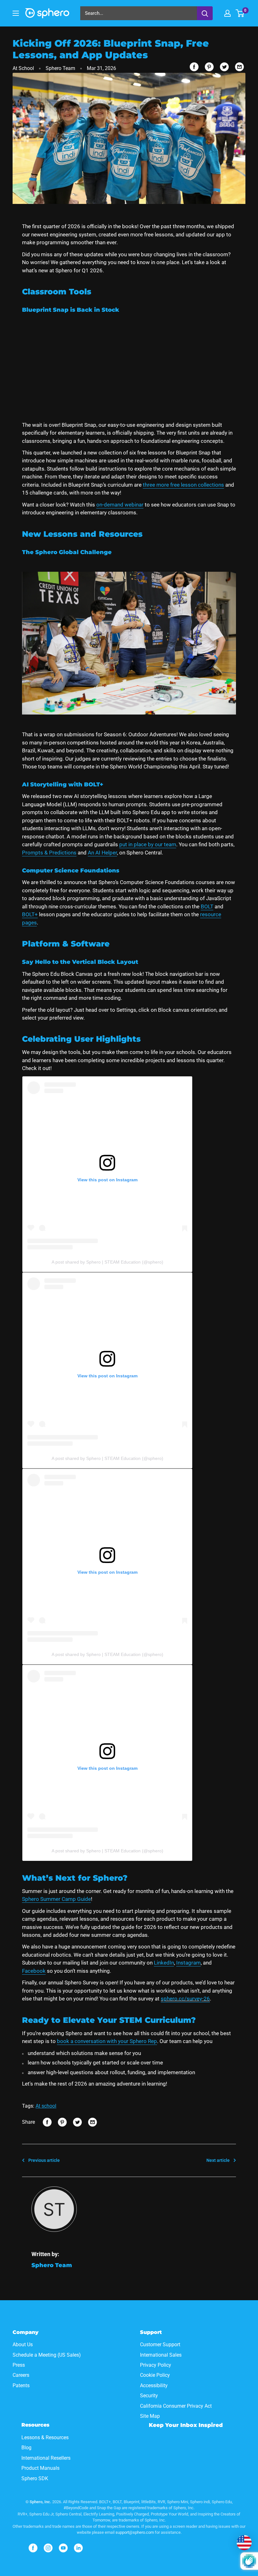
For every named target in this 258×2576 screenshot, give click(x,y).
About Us (23, 2344)
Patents (21, 2385)
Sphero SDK (35, 2478)
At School (23, 68)
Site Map (150, 2416)
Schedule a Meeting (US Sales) (47, 2355)
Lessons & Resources (45, 2437)
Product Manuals (40, 2468)
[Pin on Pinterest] (209, 67)
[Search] (205, 13)
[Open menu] (16, 13)
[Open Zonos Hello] (244, 2543)
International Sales (161, 2355)
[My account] (227, 13)
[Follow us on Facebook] (33, 2548)
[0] (240, 13)
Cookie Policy (155, 2375)
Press (19, 2365)
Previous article (44, 2160)
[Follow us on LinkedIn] (78, 2548)
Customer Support (160, 2344)
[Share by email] (239, 67)
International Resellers (46, 2458)
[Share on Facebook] (194, 67)
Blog (26, 2448)
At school (46, 2106)
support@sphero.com (135, 2532)
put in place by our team (148, 844)
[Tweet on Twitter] (224, 67)
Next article (218, 2160)
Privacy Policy (156, 2365)
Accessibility (154, 2385)
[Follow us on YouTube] (63, 2548)
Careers (21, 2375)
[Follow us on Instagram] (48, 2548)
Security (149, 2396)
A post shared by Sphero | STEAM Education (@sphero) (107, 1262)
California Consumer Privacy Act (176, 2406)
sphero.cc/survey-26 (185, 1999)
